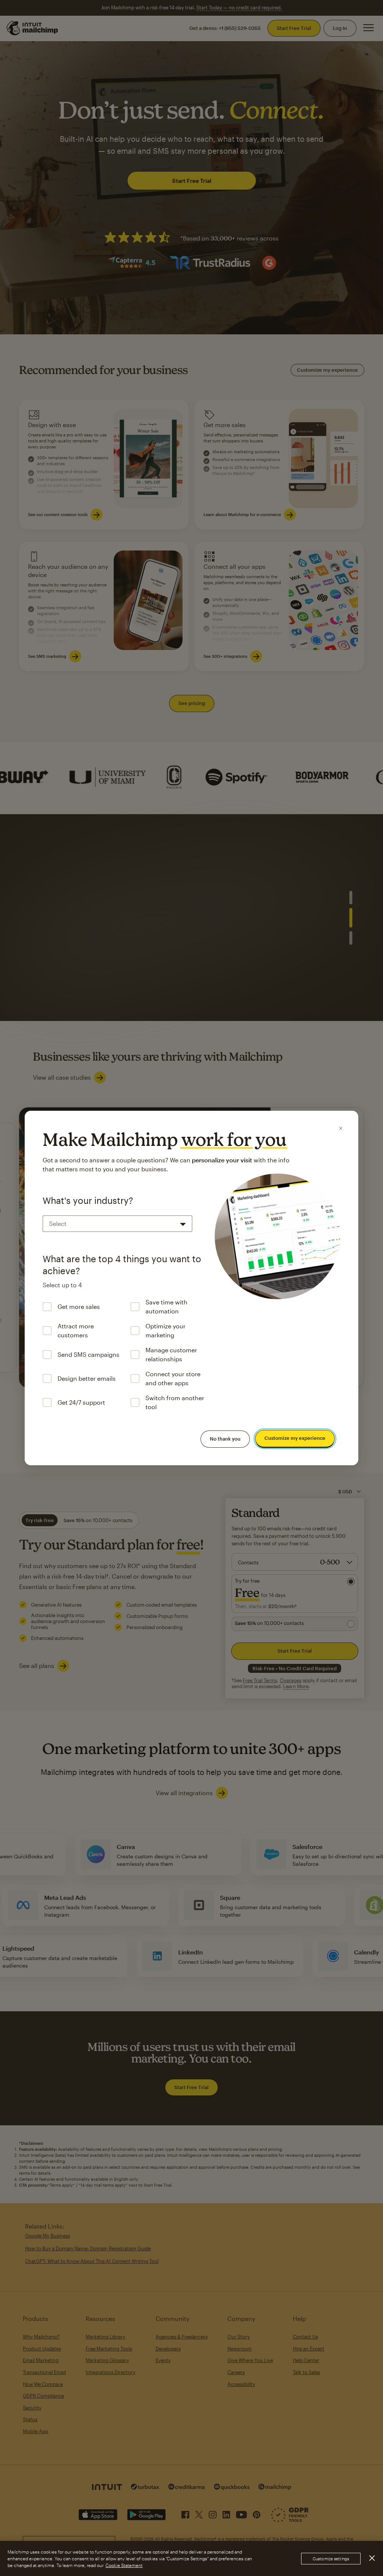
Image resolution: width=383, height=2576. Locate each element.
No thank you (225, 1439)
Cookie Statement (124, 2565)
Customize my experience (295, 1438)
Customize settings (331, 2559)
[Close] (341, 1128)
